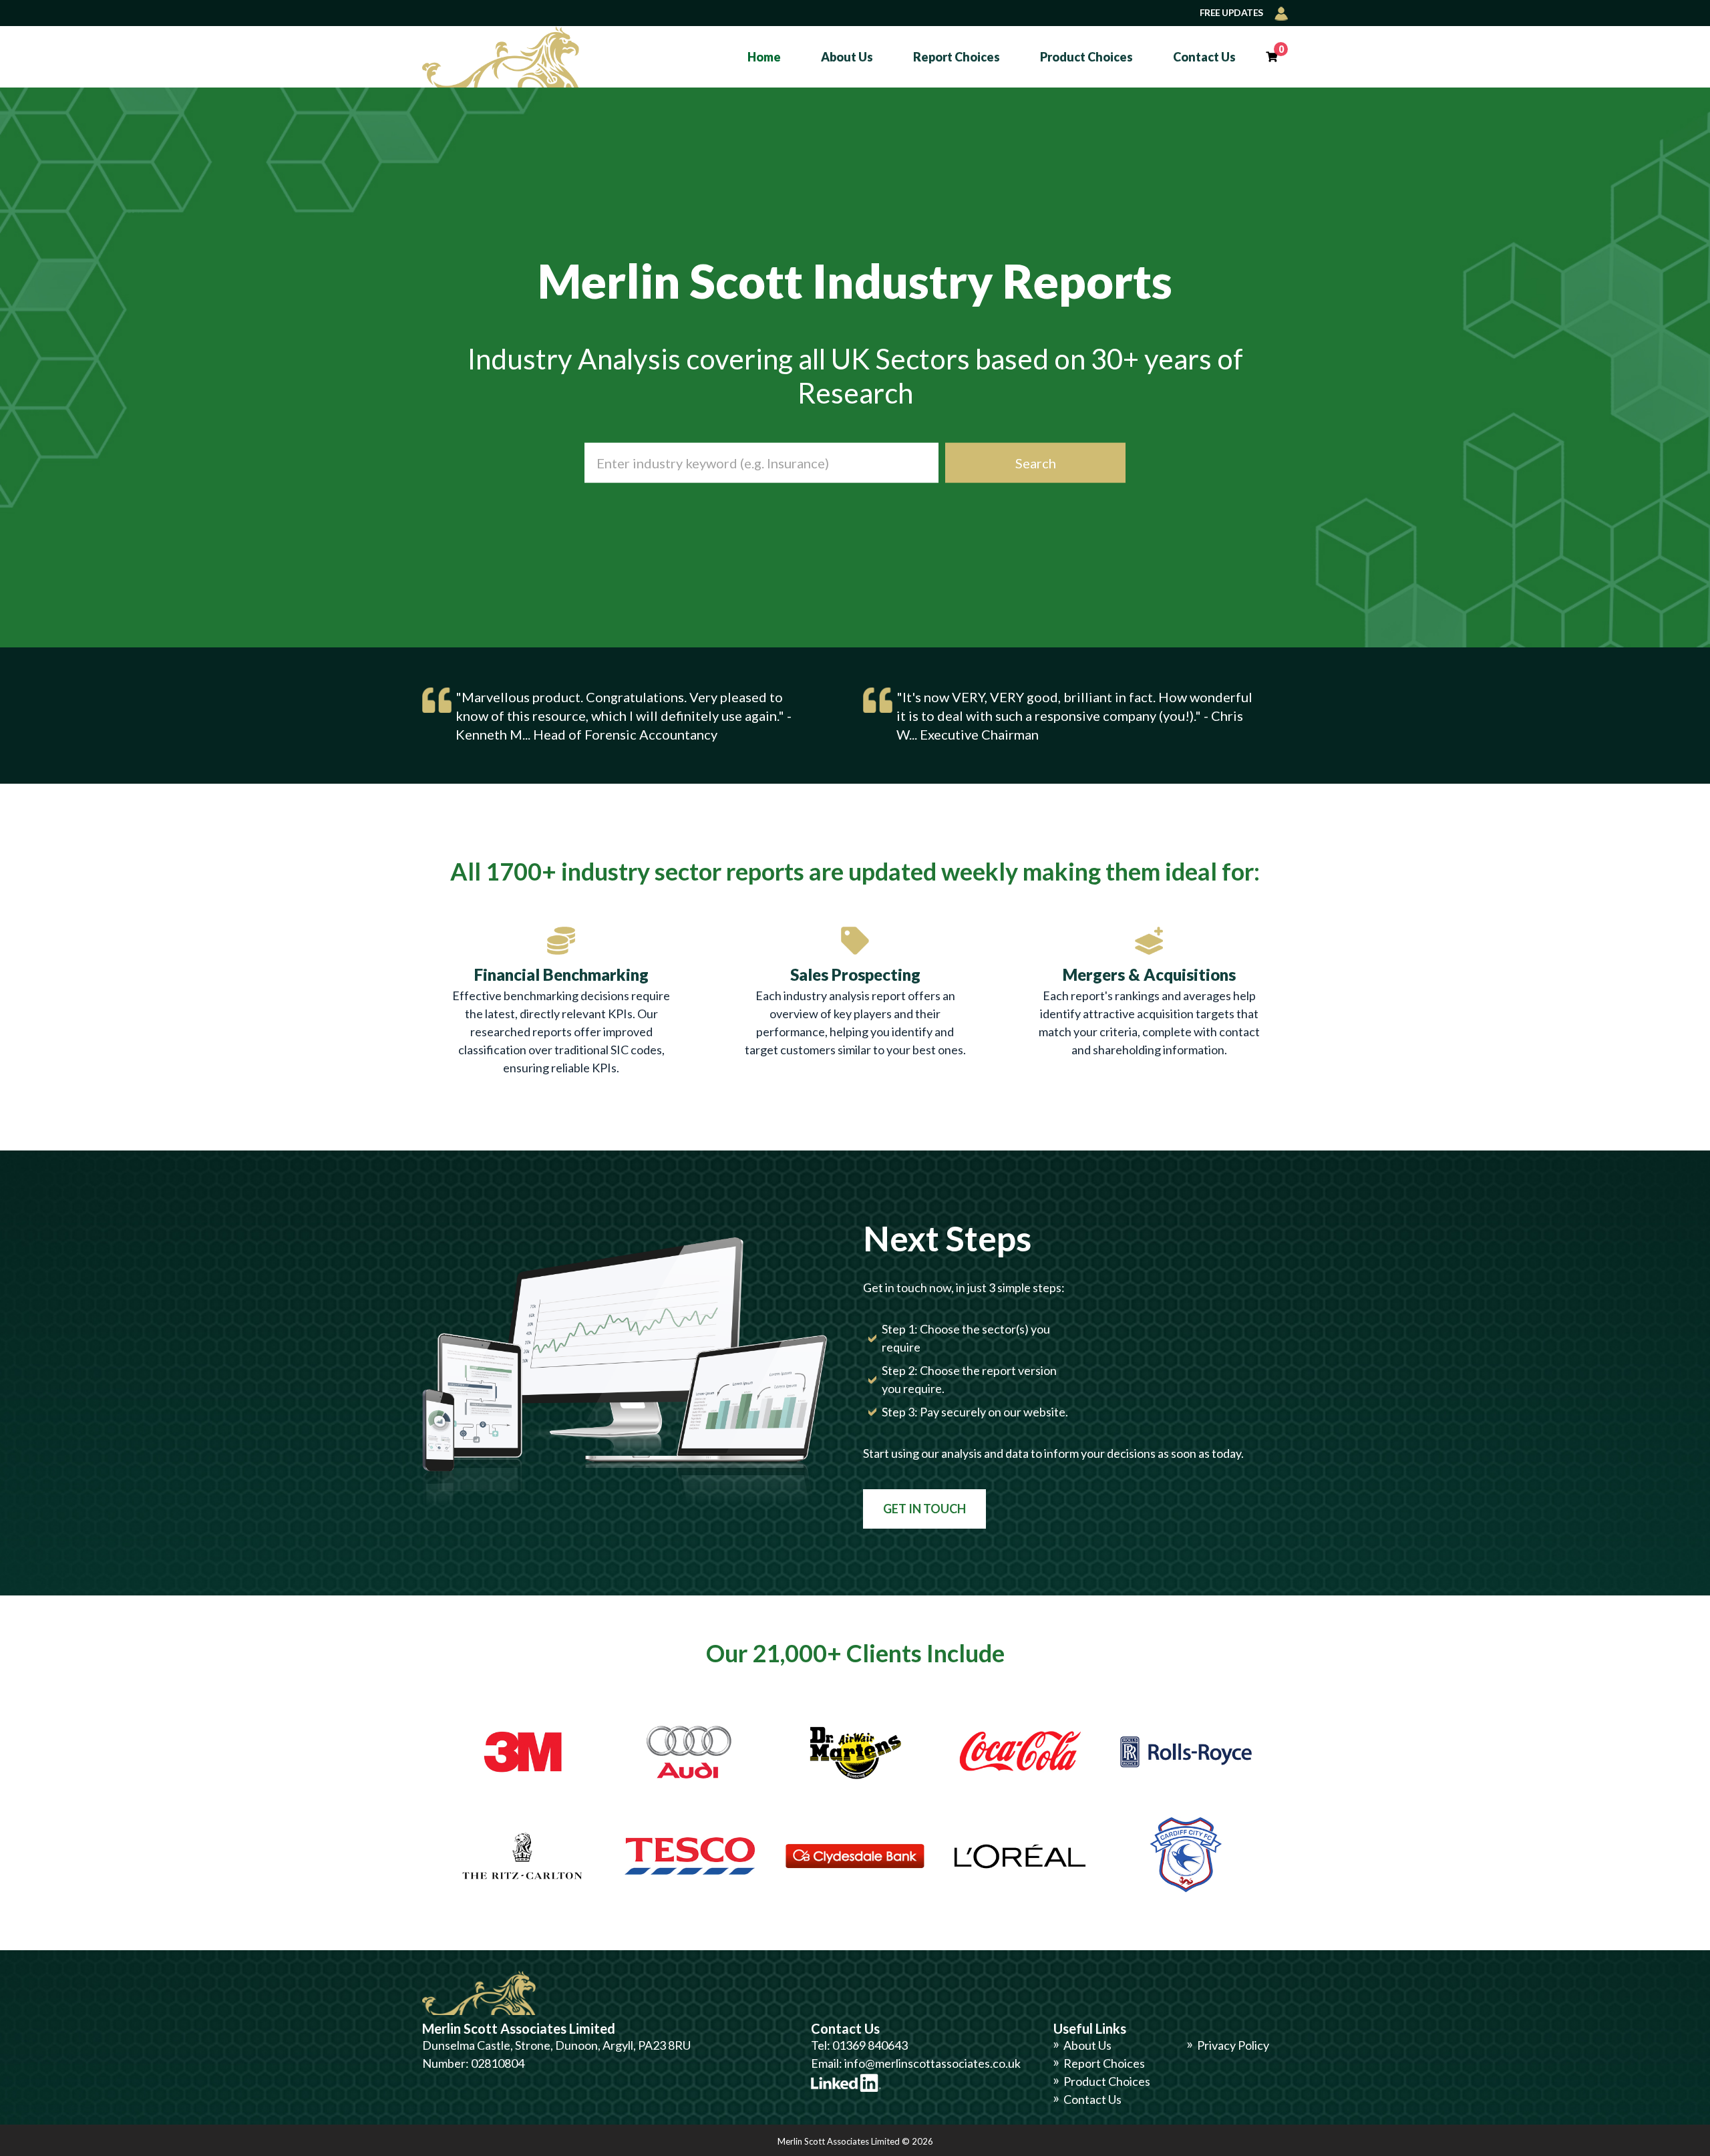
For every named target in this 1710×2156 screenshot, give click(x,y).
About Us (847, 57)
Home (764, 57)
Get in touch (924, 1509)
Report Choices (957, 57)
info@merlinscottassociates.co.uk (932, 2063)
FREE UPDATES (1232, 12)
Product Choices (1086, 57)
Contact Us (1204, 57)
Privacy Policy (1233, 2045)
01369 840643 (870, 2045)
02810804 (498, 2063)
